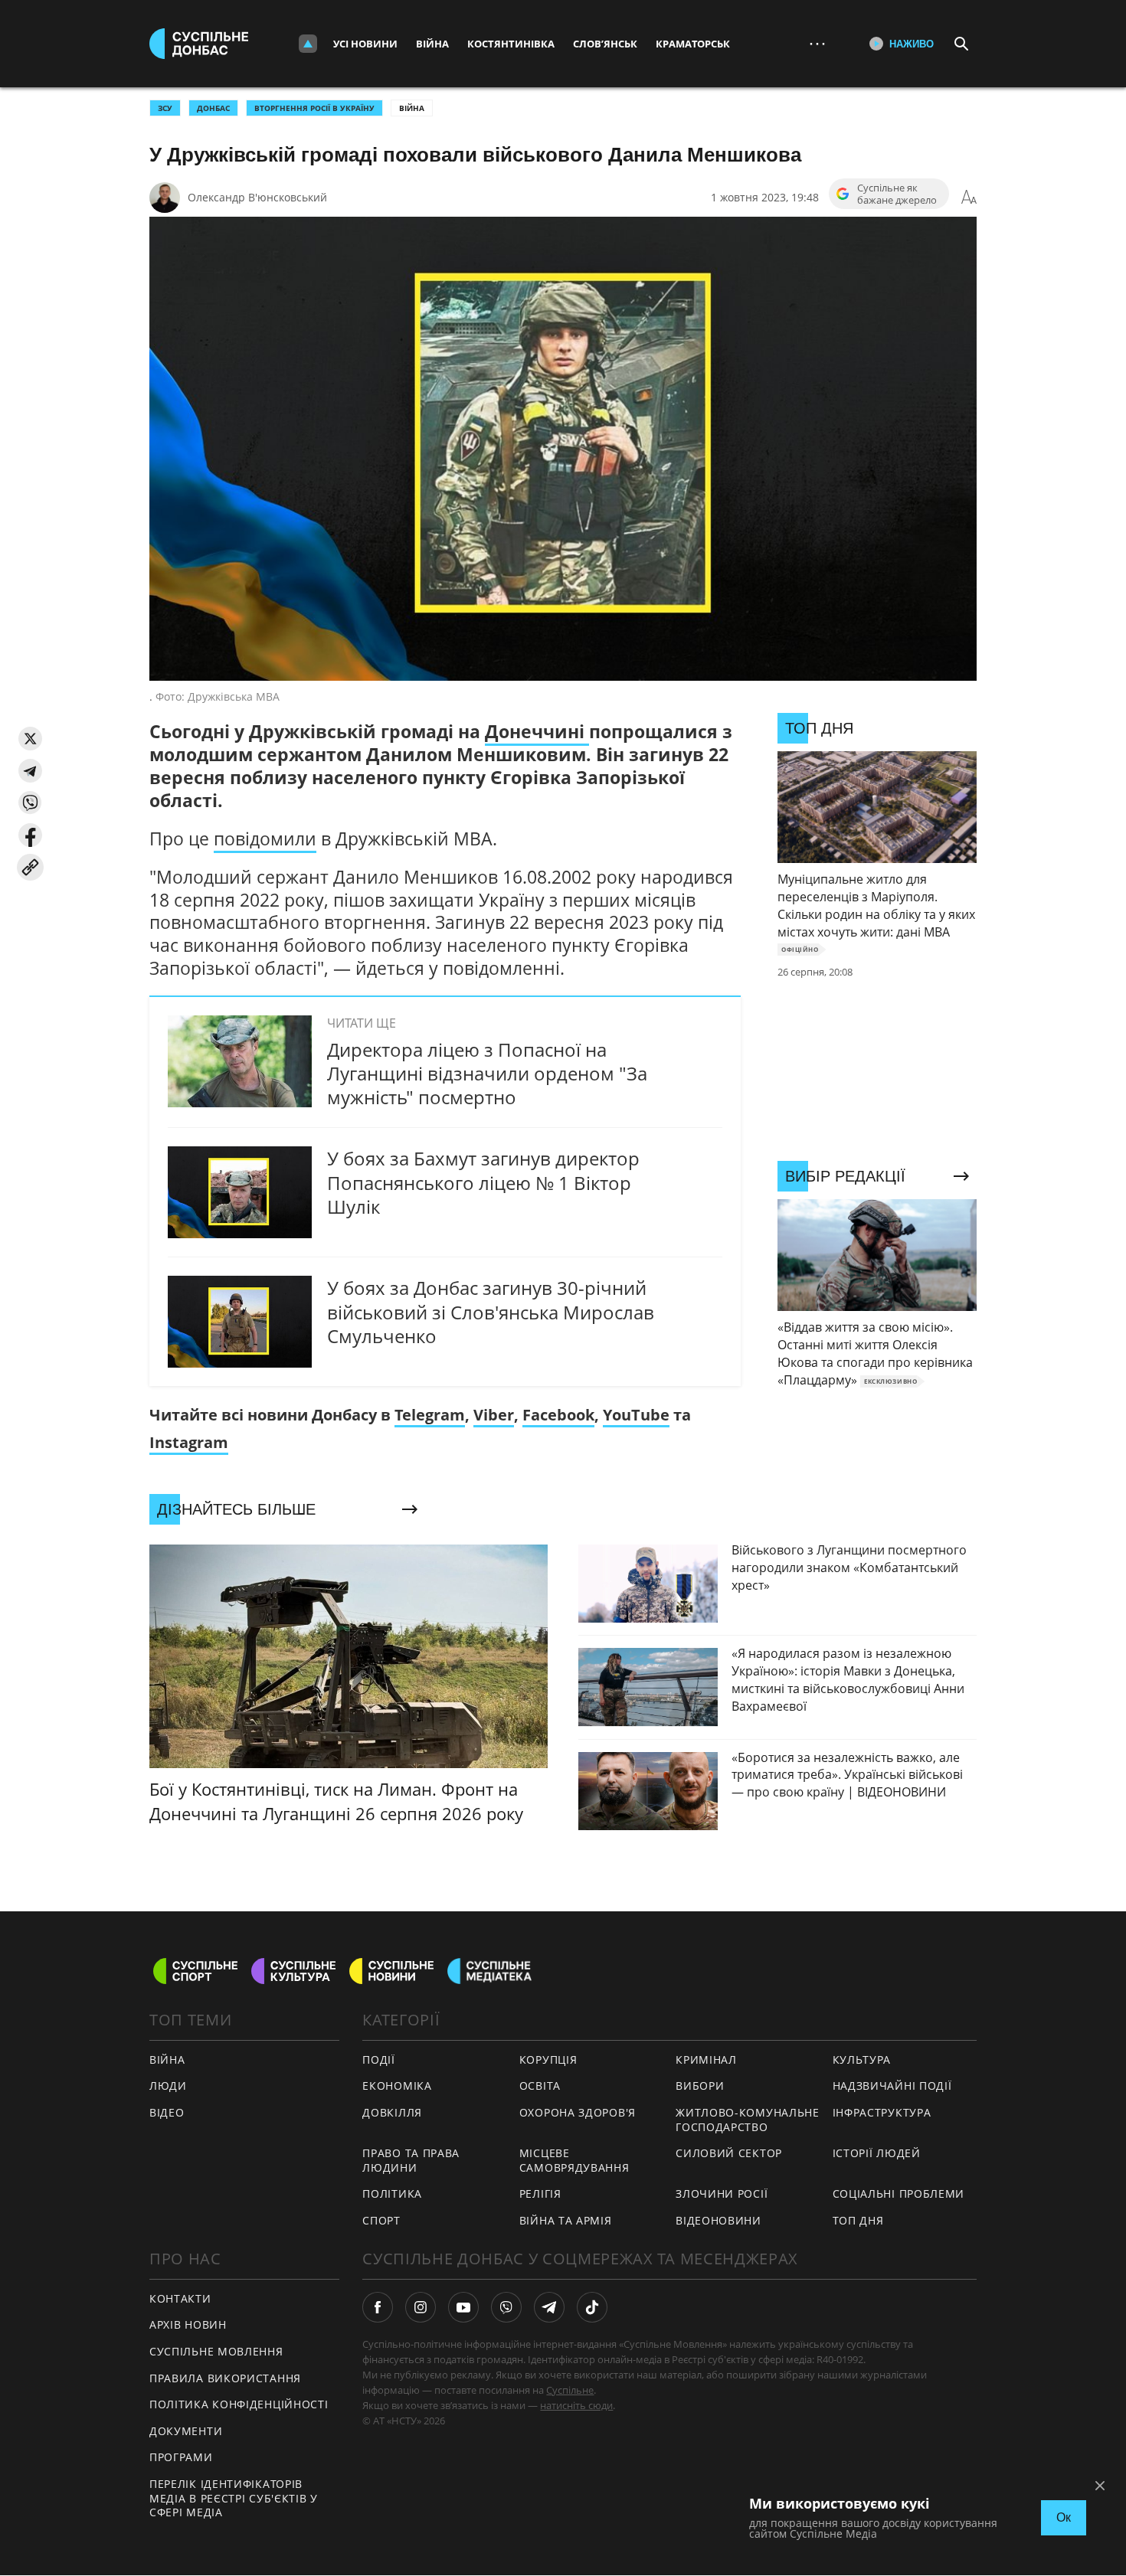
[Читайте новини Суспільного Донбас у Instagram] (421, 2307)
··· (817, 43)
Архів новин (188, 2324)
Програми (181, 2457)
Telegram (430, 1415)
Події (379, 2059)
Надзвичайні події (892, 2086)
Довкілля (392, 2112)
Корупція (548, 2059)
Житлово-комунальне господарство (748, 2120)
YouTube (636, 1415)
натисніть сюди (576, 2405)
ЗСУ (165, 108)
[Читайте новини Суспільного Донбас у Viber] (506, 2307)
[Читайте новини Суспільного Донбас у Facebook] (378, 2307)
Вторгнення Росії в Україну (314, 108)
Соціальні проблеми (899, 2194)
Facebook (558, 1415)
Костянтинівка (511, 44)
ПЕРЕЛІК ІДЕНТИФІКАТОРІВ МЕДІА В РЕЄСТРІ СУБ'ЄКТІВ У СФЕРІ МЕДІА (234, 2498)
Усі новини (365, 44)
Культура (862, 2059)
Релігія (540, 2194)
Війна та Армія (566, 2220)
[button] (30, 739)
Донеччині (537, 731)
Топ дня (858, 2220)
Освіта (540, 2086)
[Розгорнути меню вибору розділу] (308, 44)
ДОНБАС (213, 108)
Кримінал (706, 2059)
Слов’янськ (605, 44)
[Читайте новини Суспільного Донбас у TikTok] (592, 2307)
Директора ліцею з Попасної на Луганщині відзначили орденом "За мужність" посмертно (487, 1073)
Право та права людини (411, 2160)
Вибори (700, 2086)
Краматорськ (693, 44)
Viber (494, 1415)
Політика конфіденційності (239, 2404)
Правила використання (225, 2378)
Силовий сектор (729, 2153)
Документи (186, 2431)
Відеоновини (718, 2220)
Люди (168, 2086)
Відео (167, 2112)
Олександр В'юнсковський (257, 197)
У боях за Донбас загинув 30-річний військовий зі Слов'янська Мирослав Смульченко (491, 1311)
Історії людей (877, 2153)
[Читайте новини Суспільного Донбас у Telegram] (549, 2307)
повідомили (265, 839)
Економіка (397, 2086)
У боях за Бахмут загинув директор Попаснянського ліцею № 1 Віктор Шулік (483, 1182)
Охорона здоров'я (578, 2112)
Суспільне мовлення (216, 2351)
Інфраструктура (882, 2112)
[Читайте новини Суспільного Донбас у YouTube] (463, 2307)
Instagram (189, 1442)
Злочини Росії (722, 2194)
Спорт (381, 2220)
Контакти (180, 2298)
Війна (432, 44)
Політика (392, 2194)
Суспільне (570, 2390)
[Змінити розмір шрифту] (969, 198)
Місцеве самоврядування (574, 2160)
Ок (1064, 2517)
